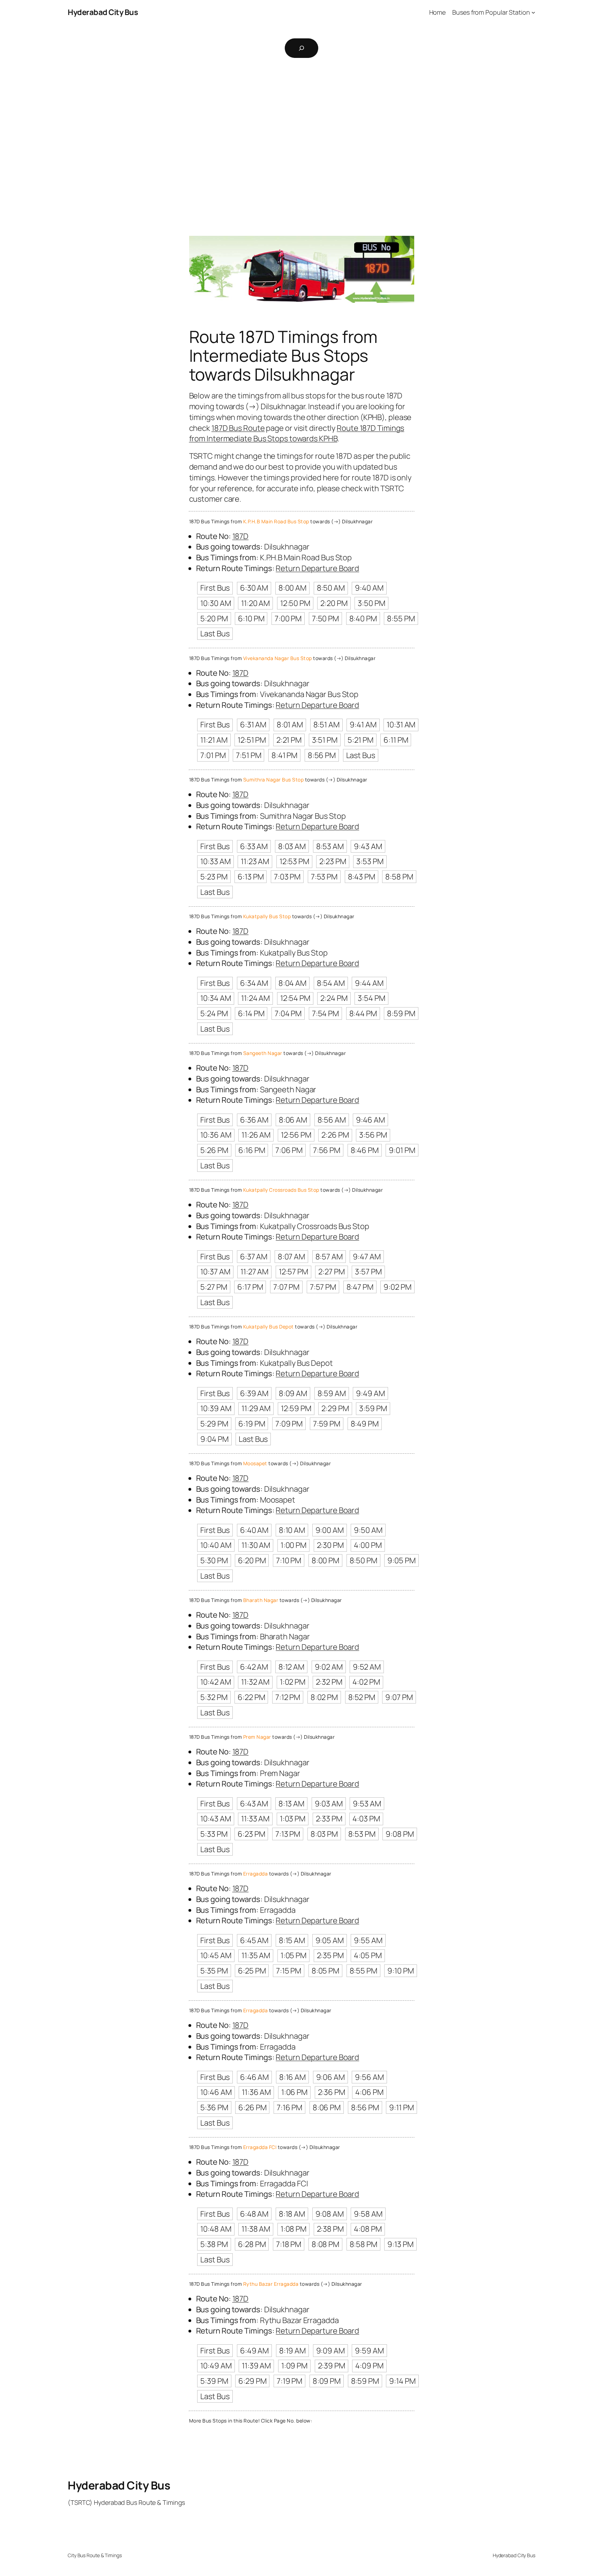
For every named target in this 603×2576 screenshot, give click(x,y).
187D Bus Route (238, 428)
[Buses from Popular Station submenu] (533, 12)
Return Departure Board (317, 568)
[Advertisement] (301, 138)
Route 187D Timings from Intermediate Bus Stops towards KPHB (297, 433)
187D (241, 536)
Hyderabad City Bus (103, 12)
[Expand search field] (301, 48)
